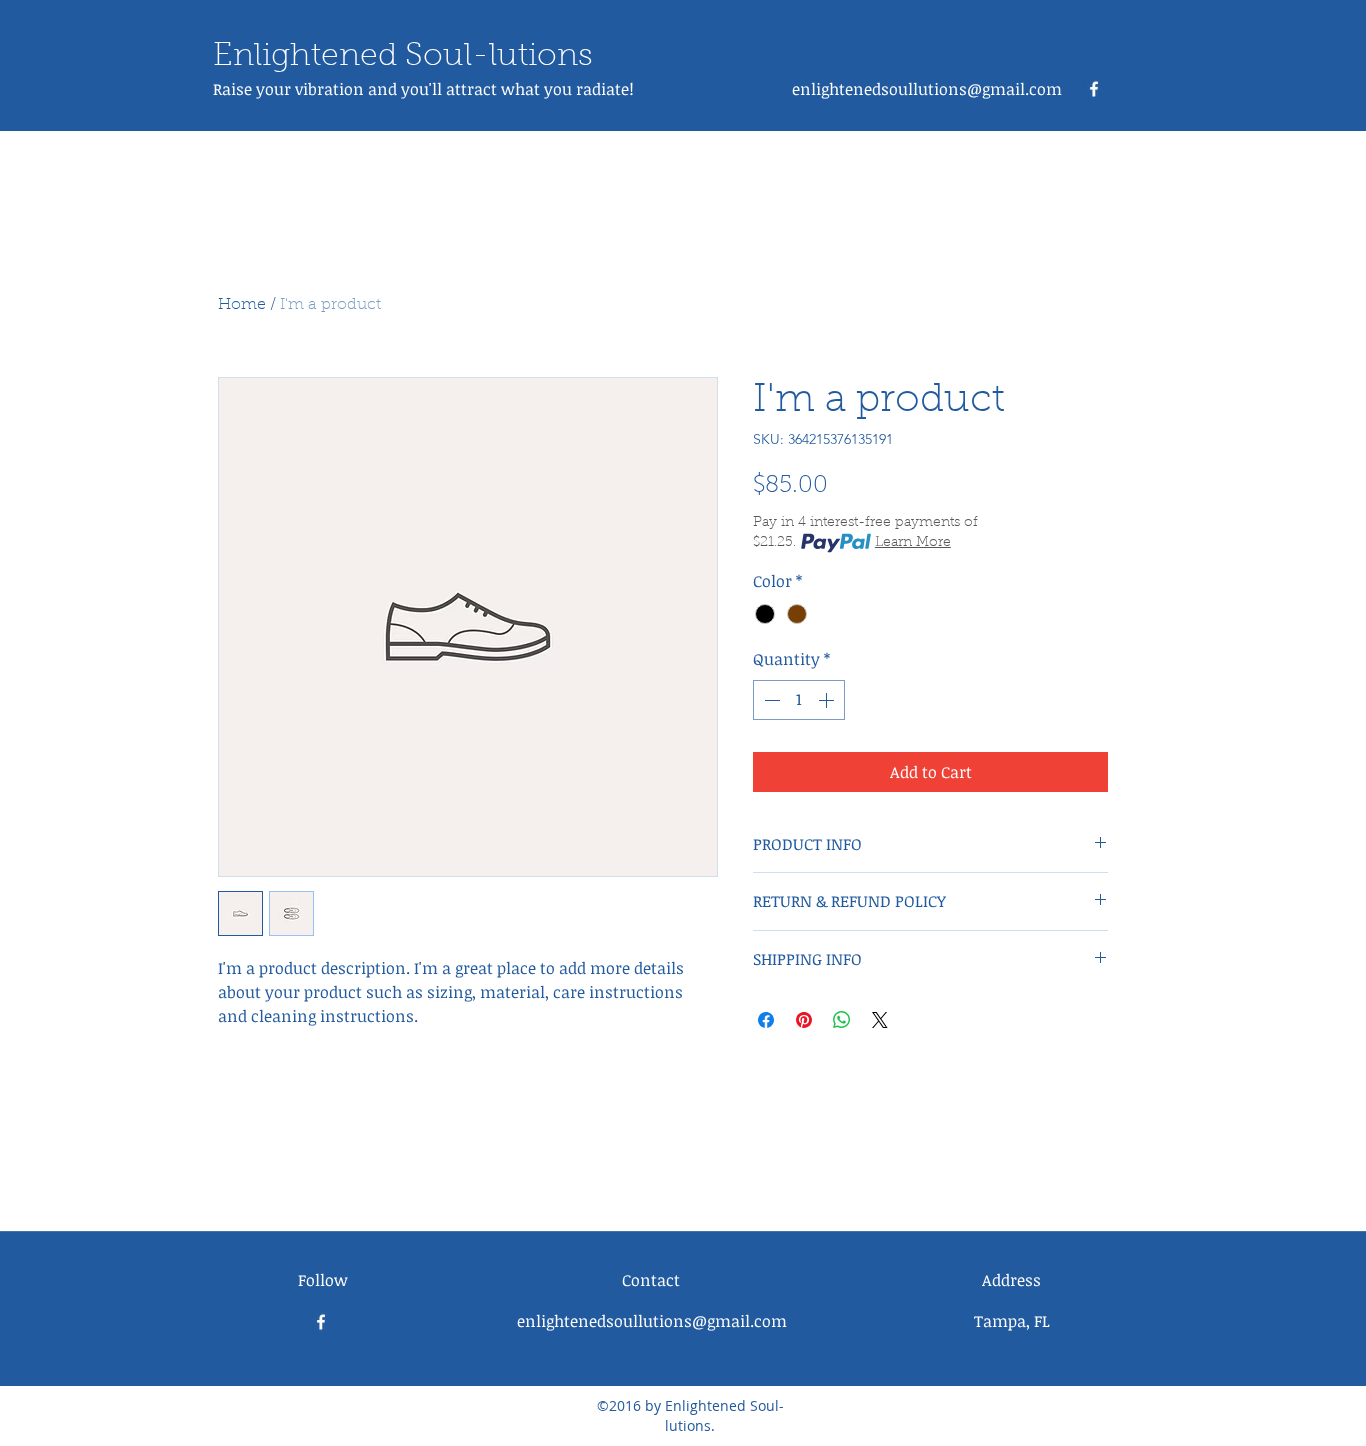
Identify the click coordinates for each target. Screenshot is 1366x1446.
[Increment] (828, 700)
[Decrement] (770, 700)
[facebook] (1094, 89)
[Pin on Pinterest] (804, 1020)
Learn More (913, 543)
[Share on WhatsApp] (842, 1020)
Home (242, 305)
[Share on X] (880, 1020)
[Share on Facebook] (766, 1020)
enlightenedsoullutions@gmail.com (927, 89)
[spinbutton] (799, 700)
